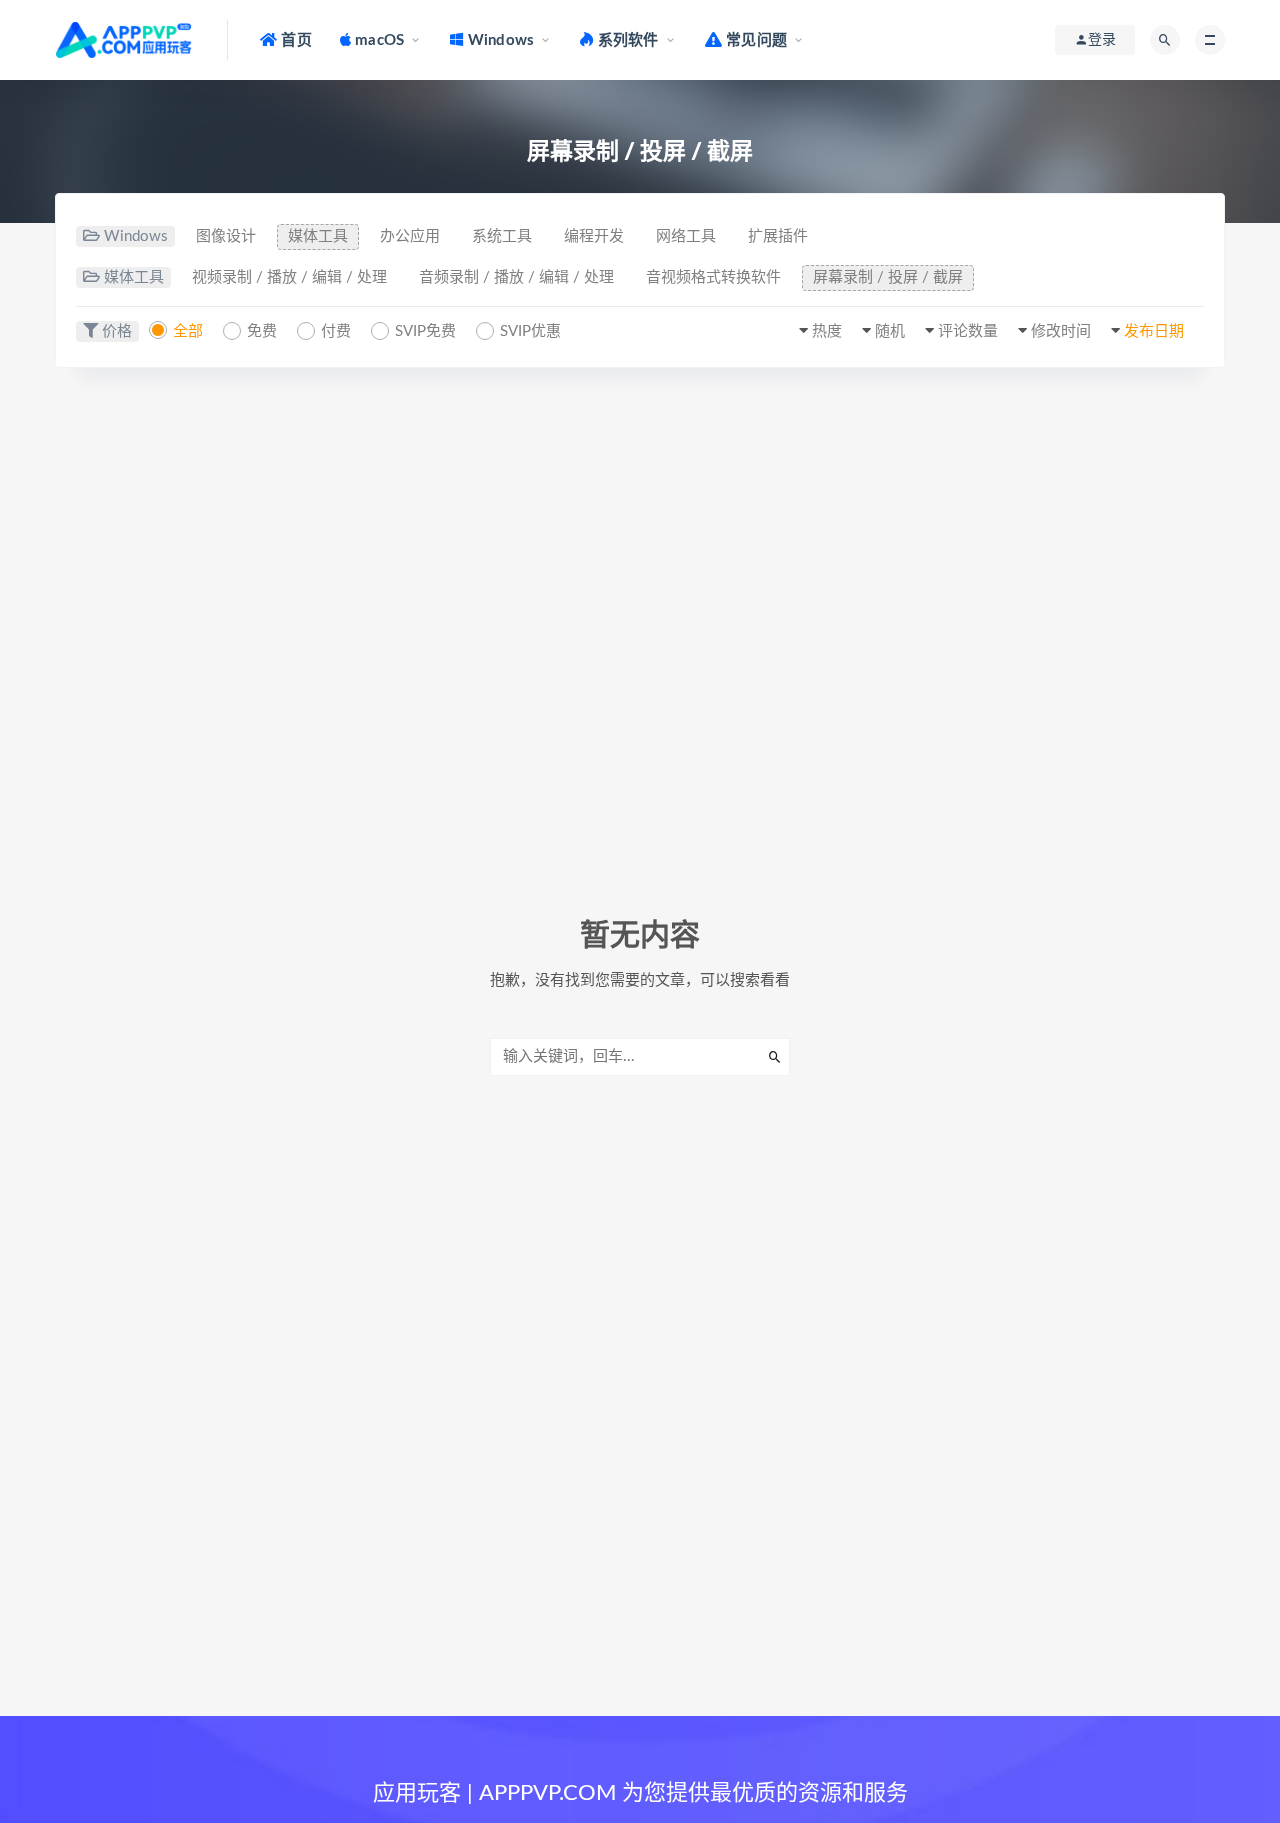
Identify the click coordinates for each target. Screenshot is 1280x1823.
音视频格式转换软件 (713, 277)
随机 (890, 331)
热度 (827, 331)
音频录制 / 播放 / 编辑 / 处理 (516, 277)
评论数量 (968, 331)
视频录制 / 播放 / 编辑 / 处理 (289, 277)
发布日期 (1154, 331)
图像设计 (226, 236)
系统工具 (502, 236)
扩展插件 (778, 236)
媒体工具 (318, 236)
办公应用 (410, 236)
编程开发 (594, 236)
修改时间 (1061, 331)
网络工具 (686, 236)
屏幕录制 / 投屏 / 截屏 (888, 277)
